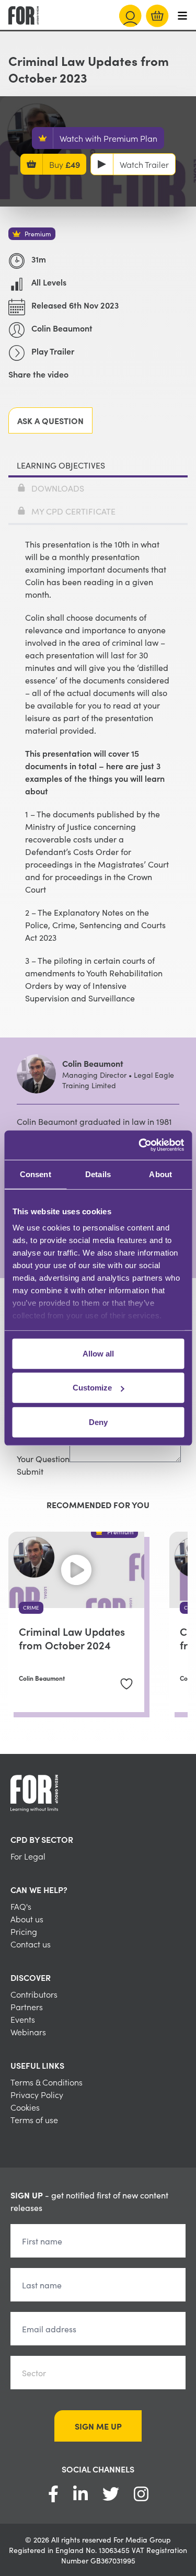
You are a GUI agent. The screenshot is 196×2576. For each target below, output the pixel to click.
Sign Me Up (98, 2426)
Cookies (25, 2107)
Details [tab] (98, 1174)
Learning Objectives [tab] (61, 465)
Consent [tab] (36, 1174)
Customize (92, 1388)
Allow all (98, 1353)
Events (23, 2019)
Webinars (28, 2032)
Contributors (34, 1994)
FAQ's (21, 1906)
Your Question (43, 1458)
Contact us (31, 1944)
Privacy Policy (37, 2094)
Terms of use (34, 2119)
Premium (38, 233)
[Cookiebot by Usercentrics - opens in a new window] (140, 1145)
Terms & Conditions (47, 2082)
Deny (98, 1422)
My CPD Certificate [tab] (73, 511)
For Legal (28, 1856)
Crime (31, 1608)
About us (27, 1919)
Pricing (24, 1931)
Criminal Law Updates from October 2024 (72, 1638)
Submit (30, 1471)
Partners (27, 2007)
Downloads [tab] (58, 488)
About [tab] (160, 1174)
